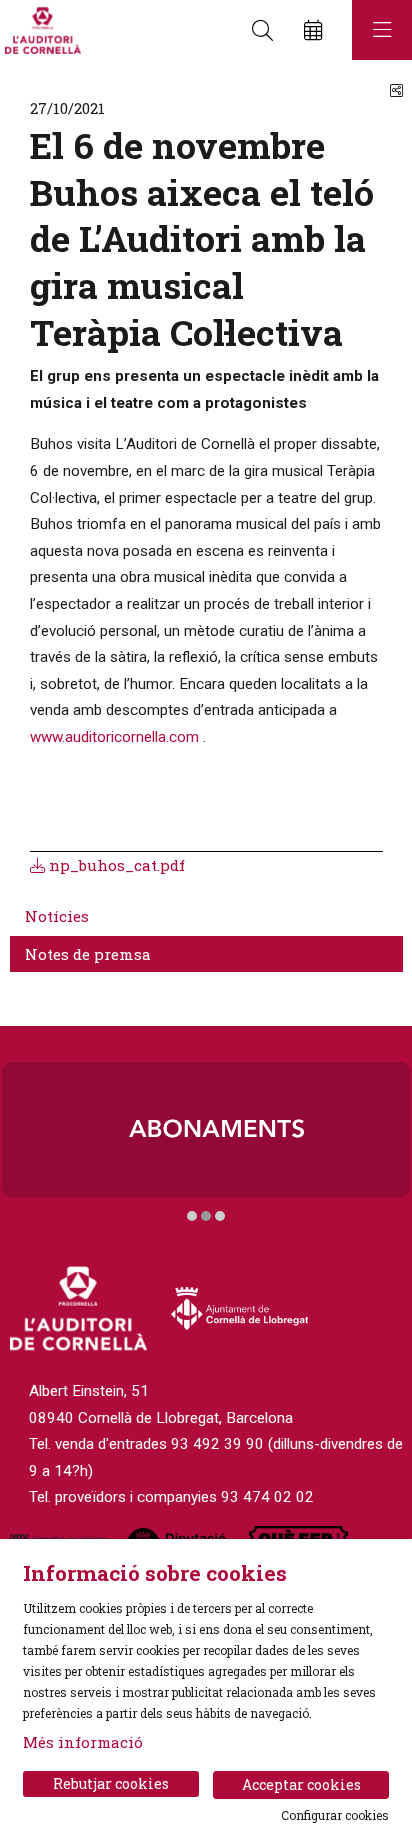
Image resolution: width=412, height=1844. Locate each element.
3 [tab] (220, 1216)
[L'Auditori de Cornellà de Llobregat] (40, 30)
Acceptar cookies (301, 1784)
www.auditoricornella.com (114, 737)
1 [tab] (192, 1216)
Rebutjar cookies (111, 1783)
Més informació (83, 1742)
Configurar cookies (335, 1815)
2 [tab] (206, 1216)
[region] (206, 1143)
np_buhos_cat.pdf (115, 865)
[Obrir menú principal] (382, 30)
